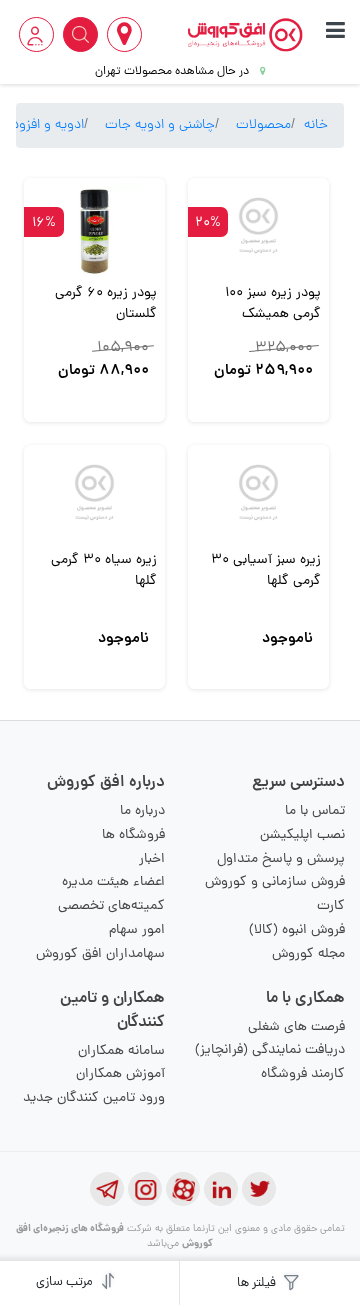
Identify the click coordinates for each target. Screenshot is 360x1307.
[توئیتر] (259, 1189)
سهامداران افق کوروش (100, 954)
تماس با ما (315, 811)
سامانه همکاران (121, 1051)
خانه (316, 125)
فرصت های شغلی (296, 1027)
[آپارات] (183, 1189)
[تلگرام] (107, 1189)
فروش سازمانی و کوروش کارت (275, 894)
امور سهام (137, 930)
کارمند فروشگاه (303, 1074)
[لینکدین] (221, 1189)
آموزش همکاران (120, 1074)
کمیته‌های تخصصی (111, 906)
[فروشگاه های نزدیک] (124, 34)
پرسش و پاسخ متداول (281, 859)
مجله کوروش (308, 954)
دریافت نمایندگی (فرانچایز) (270, 1050)
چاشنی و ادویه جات (160, 125)
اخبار (152, 859)
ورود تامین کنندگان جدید (94, 1098)
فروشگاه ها (133, 835)
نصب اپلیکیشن (302, 835)
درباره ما (142, 811)
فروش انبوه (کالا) (297, 930)
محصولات (263, 125)
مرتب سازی (66, 1282)
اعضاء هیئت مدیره (113, 882)
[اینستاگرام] (145, 1189)
